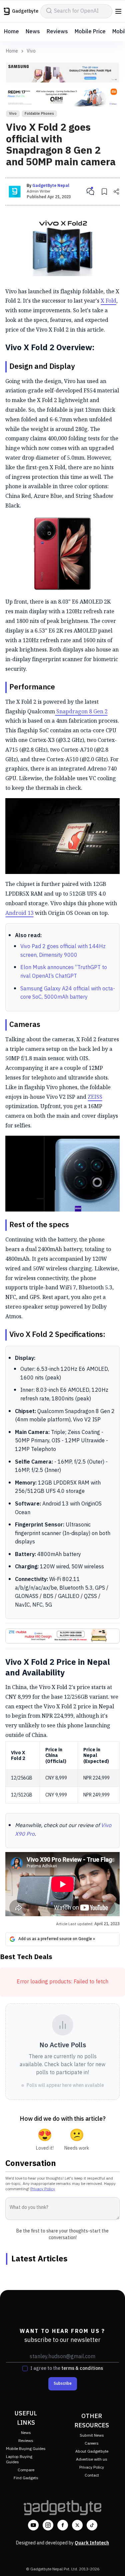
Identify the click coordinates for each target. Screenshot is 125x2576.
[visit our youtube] (33, 2525)
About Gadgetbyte (92, 2451)
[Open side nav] (118, 11)
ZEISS (95, 1097)
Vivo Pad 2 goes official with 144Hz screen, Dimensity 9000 (63, 951)
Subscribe (63, 2384)
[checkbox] (25, 2368)
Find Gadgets (26, 2478)
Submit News (92, 2435)
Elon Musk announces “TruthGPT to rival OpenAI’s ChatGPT (64, 972)
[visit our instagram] (48, 2525)
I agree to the (67, 2368)
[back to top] (113, 2561)
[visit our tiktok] (92, 2525)
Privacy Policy (43, 2189)
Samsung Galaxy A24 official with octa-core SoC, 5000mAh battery (68, 993)
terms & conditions (82, 2368)
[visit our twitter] (77, 2525)
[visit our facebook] (63, 2525)
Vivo (31, 51)
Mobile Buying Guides (26, 2449)
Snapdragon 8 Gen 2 (81, 711)
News (33, 32)
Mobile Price (90, 32)
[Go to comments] (90, 192)
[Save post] (104, 192)
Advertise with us (92, 2459)
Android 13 (19, 913)
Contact (92, 2475)
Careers (92, 2443)
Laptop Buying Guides (19, 2459)
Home (11, 32)
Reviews (57, 32)
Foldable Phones (39, 114)
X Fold (108, 301)
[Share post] (116, 192)
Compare (26, 2470)
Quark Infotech (92, 2543)
